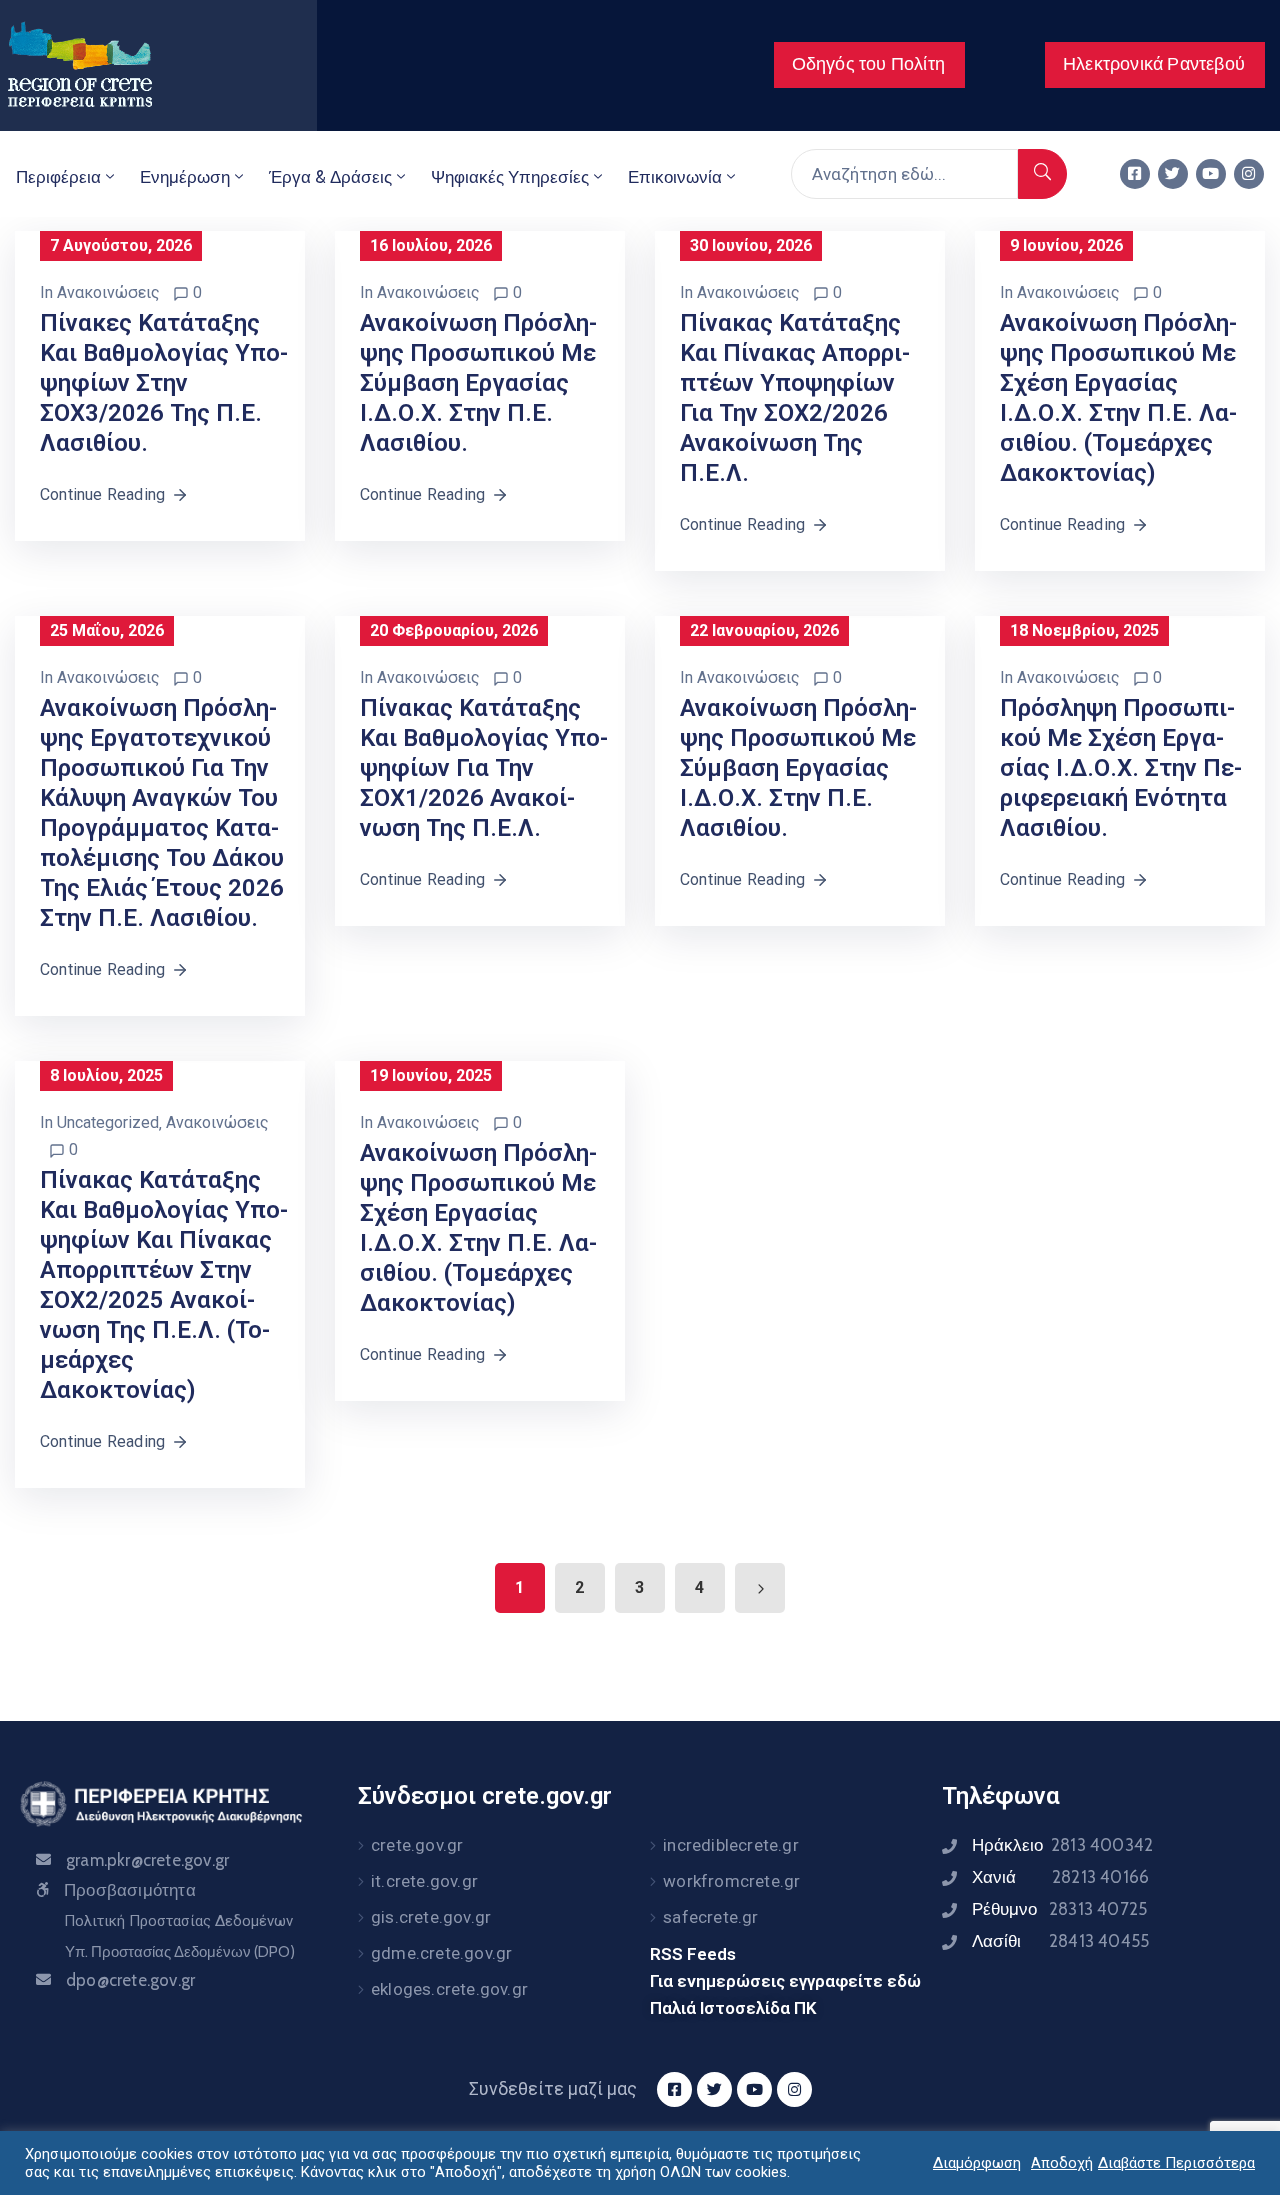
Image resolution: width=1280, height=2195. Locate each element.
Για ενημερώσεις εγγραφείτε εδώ (785, 1981)
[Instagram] (1249, 174)
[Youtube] (1211, 174)
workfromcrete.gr (731, 1881)
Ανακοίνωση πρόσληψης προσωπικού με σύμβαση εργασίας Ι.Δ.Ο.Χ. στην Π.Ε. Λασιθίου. (478, 383)
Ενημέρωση (185, 177)
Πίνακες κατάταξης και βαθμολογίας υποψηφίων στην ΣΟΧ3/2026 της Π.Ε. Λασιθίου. (164, 383)
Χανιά (1060, 1877)
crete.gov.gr (417, 1845)
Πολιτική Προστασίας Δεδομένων (178, 1921)
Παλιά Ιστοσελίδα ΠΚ (733, 2008)
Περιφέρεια (58, 177)
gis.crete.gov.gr (431, 1917)
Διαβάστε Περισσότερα (1176, 2163)
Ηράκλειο (1062, 1845)
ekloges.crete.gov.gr (449, 1989)
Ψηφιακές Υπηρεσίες (510, 177)
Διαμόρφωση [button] (977, 2163)
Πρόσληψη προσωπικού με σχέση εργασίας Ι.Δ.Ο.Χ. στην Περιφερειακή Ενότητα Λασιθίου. (1121, 768)
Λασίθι (1060, 1941)
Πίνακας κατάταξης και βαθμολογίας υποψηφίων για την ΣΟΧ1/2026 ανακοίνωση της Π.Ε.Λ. (484, 768)
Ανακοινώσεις (108, 292)
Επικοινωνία (675, 177)
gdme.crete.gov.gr (441, 1953)
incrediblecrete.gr (731, 1845)
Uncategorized (108, 1122)
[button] (869, 65)
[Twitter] (1173, 174)
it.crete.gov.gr (424, 1881)
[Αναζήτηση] (1042, 174)
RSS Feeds (693, 1954)
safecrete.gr (710, 1917)
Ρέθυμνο (1059, 1909)
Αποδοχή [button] (1062, 2163)
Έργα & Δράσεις (330, 177)
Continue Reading (102, 494)
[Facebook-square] (1135, 174)
